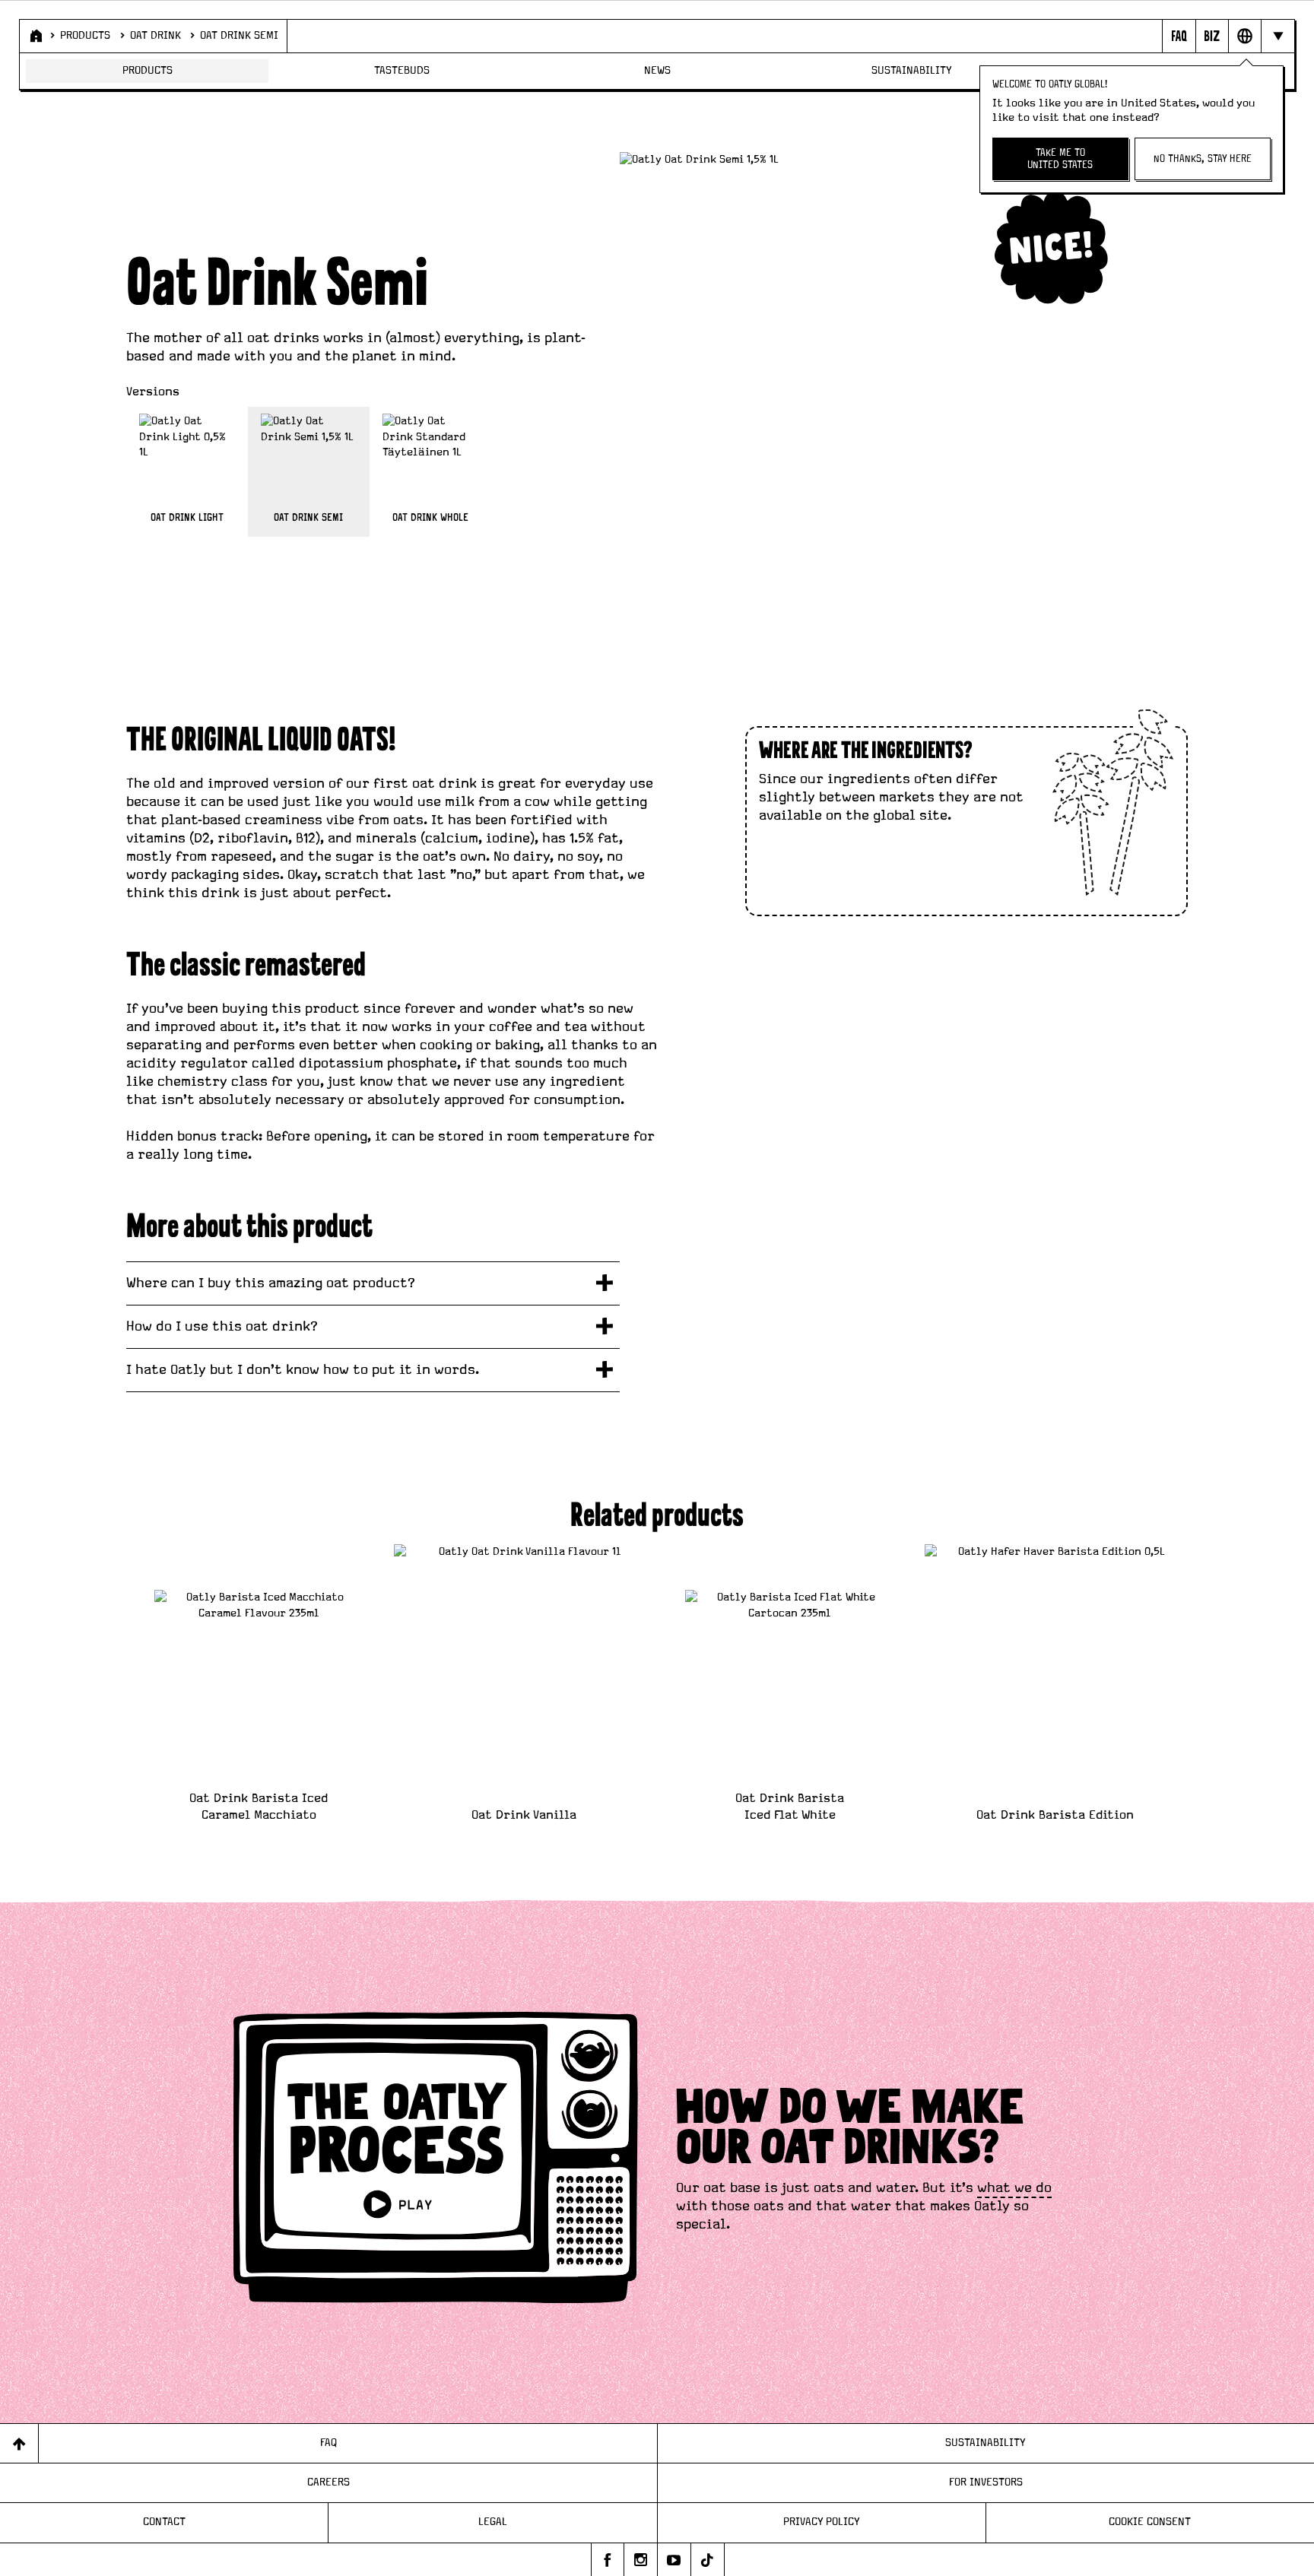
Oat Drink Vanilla (524, 1815)
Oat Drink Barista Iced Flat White (790, 1807)
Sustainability (912, 71)
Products (85, 36)
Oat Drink (156, 36)
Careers (328, 2482)
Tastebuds (402, 71)
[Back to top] (19, 2443)
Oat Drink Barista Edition (1055, 1815)
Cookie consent (1150, 2522)
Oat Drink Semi (239, 36)
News (657, 71)
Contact (164, 2522)
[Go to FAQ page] (1178, 36)
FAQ (328, 2443)
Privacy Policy (822, 2522)
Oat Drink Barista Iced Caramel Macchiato (259, 1807)
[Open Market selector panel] (1244, 36)
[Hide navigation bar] (1277, 36)
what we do (1014, 2188)
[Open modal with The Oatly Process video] (436, 2160)
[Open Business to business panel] (1212, 36)
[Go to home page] (35, 36)
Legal (493, 2522)
